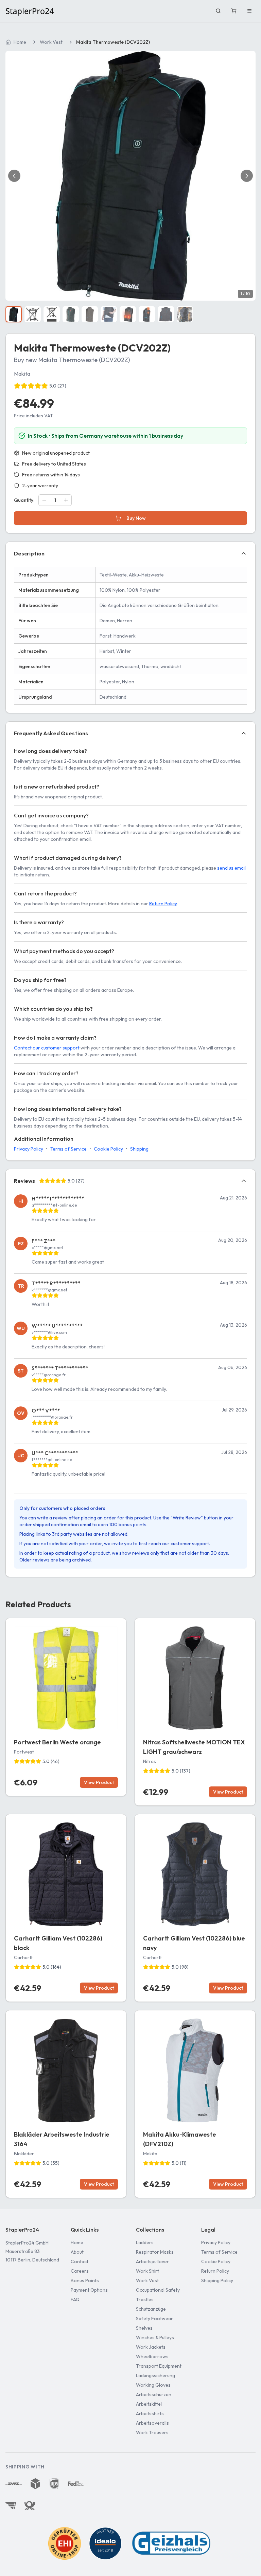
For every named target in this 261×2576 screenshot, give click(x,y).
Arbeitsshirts (150, 2413)
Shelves (144, 2328)
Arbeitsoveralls (152, 2423)
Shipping (139, 1149)
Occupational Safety (158, 2290)
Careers (80, 2271)
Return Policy (163, 904)
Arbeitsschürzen (154, 2394)
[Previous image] (14, 176)
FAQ (75, 2299)
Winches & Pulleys (155, 2337)
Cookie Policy (108, 1149)
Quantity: (24, 500)
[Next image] (247, 176)
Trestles (145, 2299)
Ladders (145, 2242)
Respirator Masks (155, 2252)
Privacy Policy (29, 1149)
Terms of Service (68, 1149)
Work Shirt (147, 2271)
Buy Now (136, 518)
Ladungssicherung (155, 2375)
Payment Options (89, 2290)
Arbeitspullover (152, 2261)
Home (20, 42)
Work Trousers (152, 2432)
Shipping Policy (217, 2280)
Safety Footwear (154, 2318)
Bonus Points (85, 2280)
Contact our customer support (47, 1048)
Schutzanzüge (151, 2309)
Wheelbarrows (152, 2356)
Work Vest (51, 42)
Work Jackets (151, 2347)
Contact (80, 2261)
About (77, 2252)
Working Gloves (153, 2385)
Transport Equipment (159, 2366)
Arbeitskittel (149, 2404)
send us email (231, 868)
